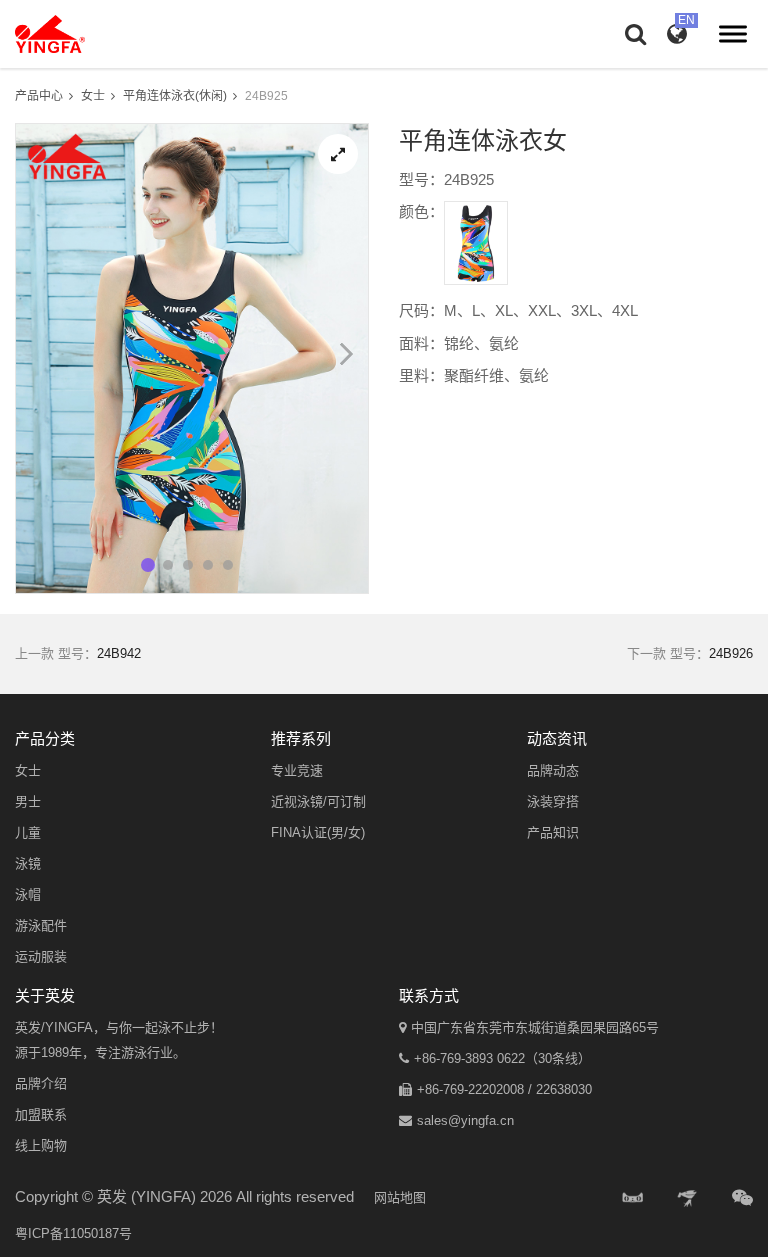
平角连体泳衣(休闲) (175, 96)
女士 (93, 96)
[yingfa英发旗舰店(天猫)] (633, 1198)
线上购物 (41, 1145)
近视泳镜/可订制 (318, 801)
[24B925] (338, 154)
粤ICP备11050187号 (73, 1233)
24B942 (119, 653)
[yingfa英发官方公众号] (742, 1198)
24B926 (731, 653)
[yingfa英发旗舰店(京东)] (689, 1198)
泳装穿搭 (553, 801)
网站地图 (400, 1197)
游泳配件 (41, 925)
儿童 (28, 832)
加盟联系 (41, 1114)
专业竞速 (297, 770)
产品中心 (39, 96)
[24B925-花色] (476, 243)
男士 (28, 801)
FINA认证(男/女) (318, 832)
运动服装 (41, 956)
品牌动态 (553, 770)
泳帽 (28, 894)
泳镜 (28, 863)
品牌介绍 (41, 1083)
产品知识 (553, 832)
